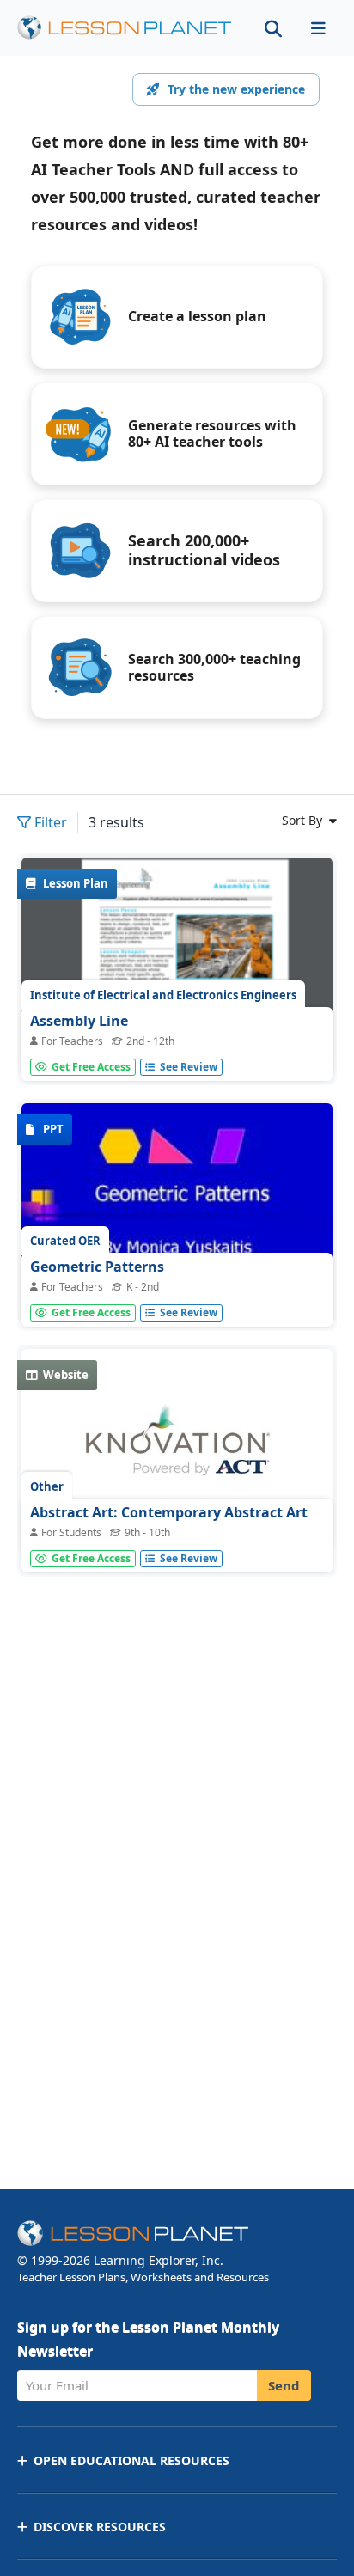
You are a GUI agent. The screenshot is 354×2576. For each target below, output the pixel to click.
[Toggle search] (273, 28)
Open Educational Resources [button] (131, 2460)
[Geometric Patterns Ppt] (177, 1220)
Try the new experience (236, 89)
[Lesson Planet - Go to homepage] (125, 28)
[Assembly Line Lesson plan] (177, 967)
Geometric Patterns (97, 1267)
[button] (318, 28)
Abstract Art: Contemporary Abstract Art (169, 1512)
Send (284, 2385)
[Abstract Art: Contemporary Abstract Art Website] (177, 1450)
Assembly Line (79, 1021)
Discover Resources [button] (100, 2527)
